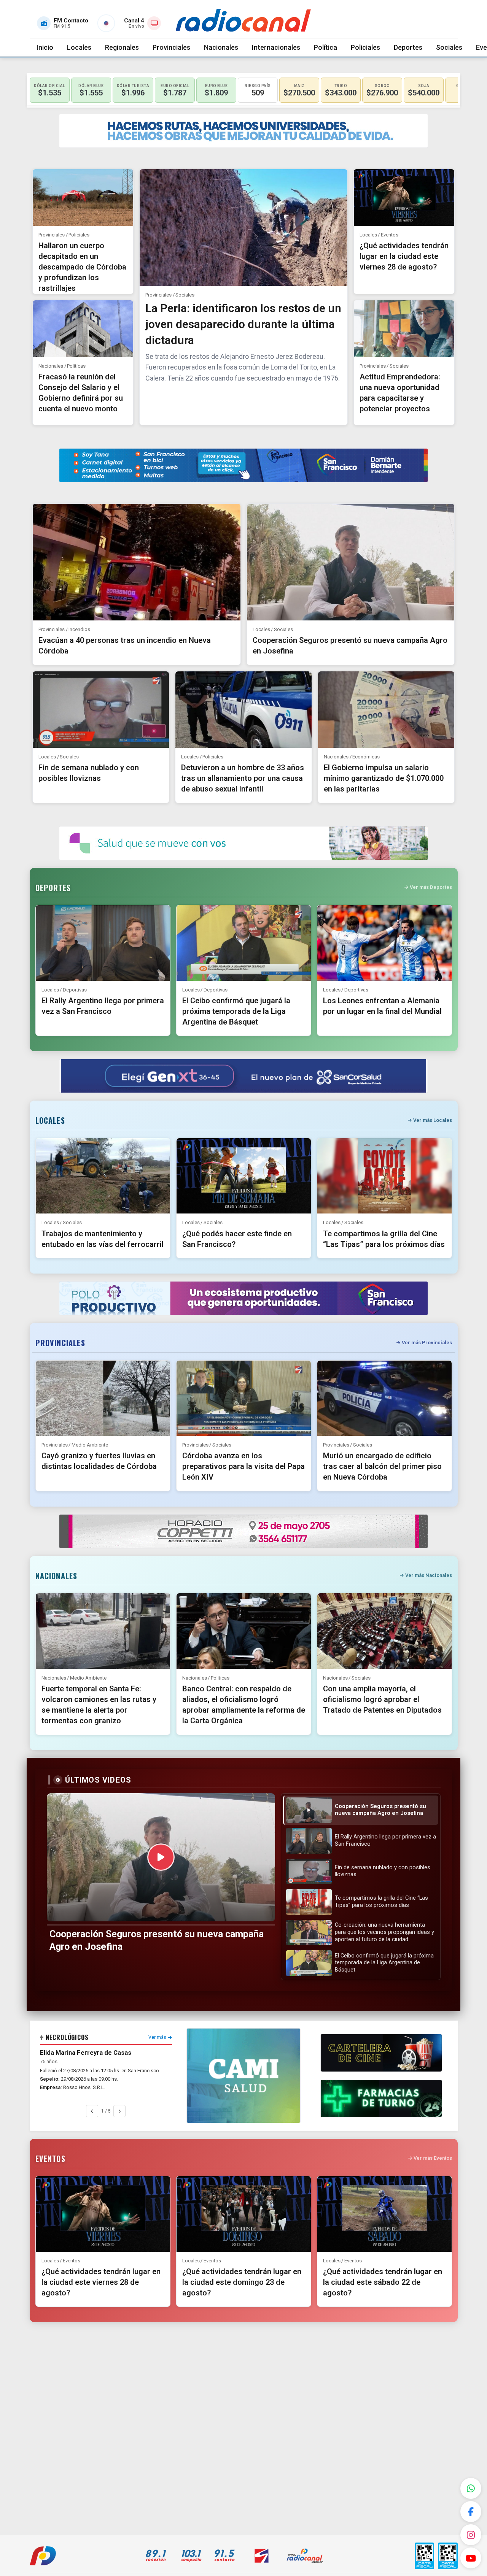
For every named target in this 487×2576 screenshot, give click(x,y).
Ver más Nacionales (429, 1575)
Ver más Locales (433, 1120)
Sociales (449, 47)
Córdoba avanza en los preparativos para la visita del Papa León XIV (243, 1466)
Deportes (408, 47)
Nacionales (221, 47)
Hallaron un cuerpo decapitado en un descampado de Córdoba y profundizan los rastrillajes (82, 267)
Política (325, 47)
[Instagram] (471, 2535)
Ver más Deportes (431, 887)
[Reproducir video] (161, 1857)
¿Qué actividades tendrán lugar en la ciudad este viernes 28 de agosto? (404, 256)
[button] (361, 1810)
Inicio (45, 47)
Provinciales (171, 47)
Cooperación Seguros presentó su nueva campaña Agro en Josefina (157, 1940)
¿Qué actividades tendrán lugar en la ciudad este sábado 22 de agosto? (383, 2282)
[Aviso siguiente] (119, 2111)
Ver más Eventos (433, 2158)
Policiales (365, 47)
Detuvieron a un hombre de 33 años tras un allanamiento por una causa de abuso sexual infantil (243, 778)
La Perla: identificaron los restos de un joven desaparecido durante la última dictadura (243, 324)
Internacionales (276, 47)
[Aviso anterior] (92, 2111)
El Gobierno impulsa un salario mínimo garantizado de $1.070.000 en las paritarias (384, 778)
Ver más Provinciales (427, 1343)
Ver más (157, 2037)
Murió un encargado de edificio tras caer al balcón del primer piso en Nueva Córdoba (382, 1466)
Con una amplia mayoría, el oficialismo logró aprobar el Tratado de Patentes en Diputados (382, 1699)
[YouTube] (471, 2558)
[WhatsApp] (471, 2488)
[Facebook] (471, 2512)
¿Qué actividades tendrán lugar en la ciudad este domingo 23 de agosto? (242, 2282)
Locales (79, 47)
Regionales (122, 47)
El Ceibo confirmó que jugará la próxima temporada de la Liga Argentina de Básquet (236, 1011)
